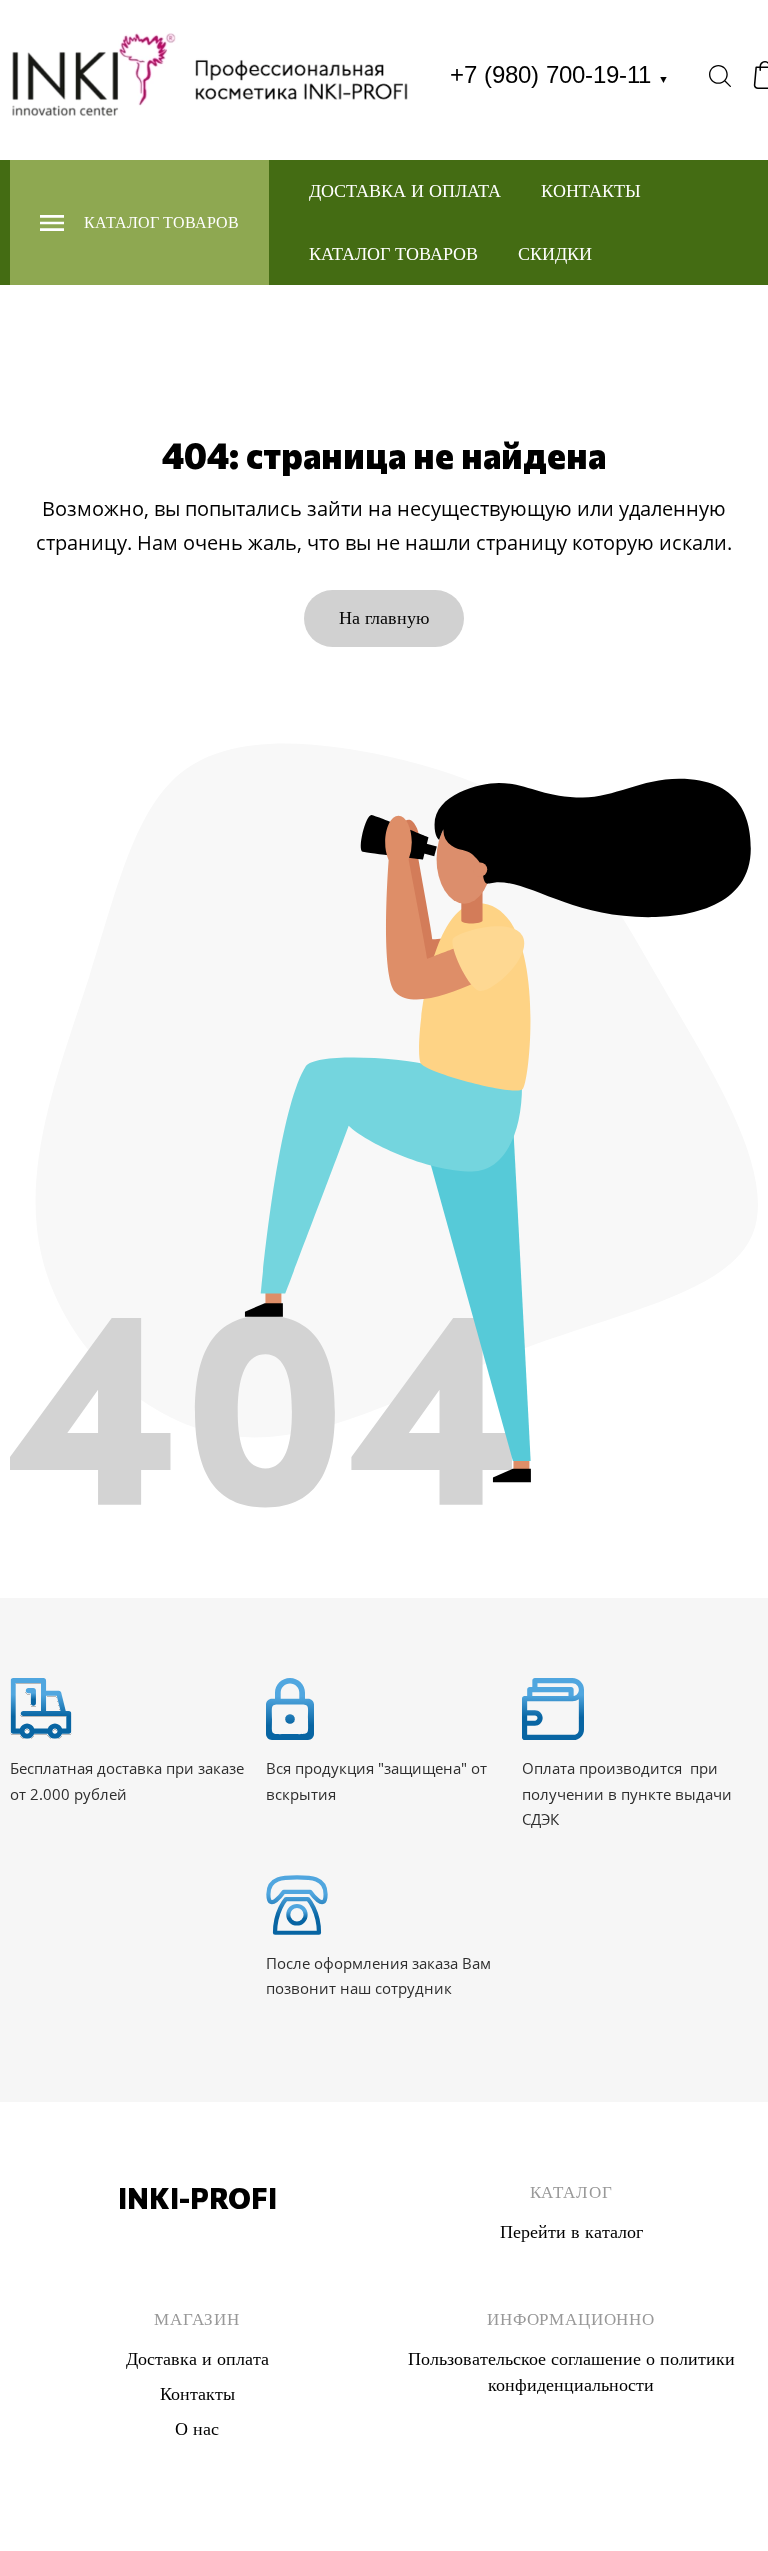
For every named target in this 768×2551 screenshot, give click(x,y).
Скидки (555, 254)
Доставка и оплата (405, 191)
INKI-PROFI (197, 2198)
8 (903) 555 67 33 (197, 2271)
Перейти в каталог (571, 2232)
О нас (197, 2429)
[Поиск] (720, 75)
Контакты (591, 191)
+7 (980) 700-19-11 (559, 74)
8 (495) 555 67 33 (197, 2245)
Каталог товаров (393, 254)
